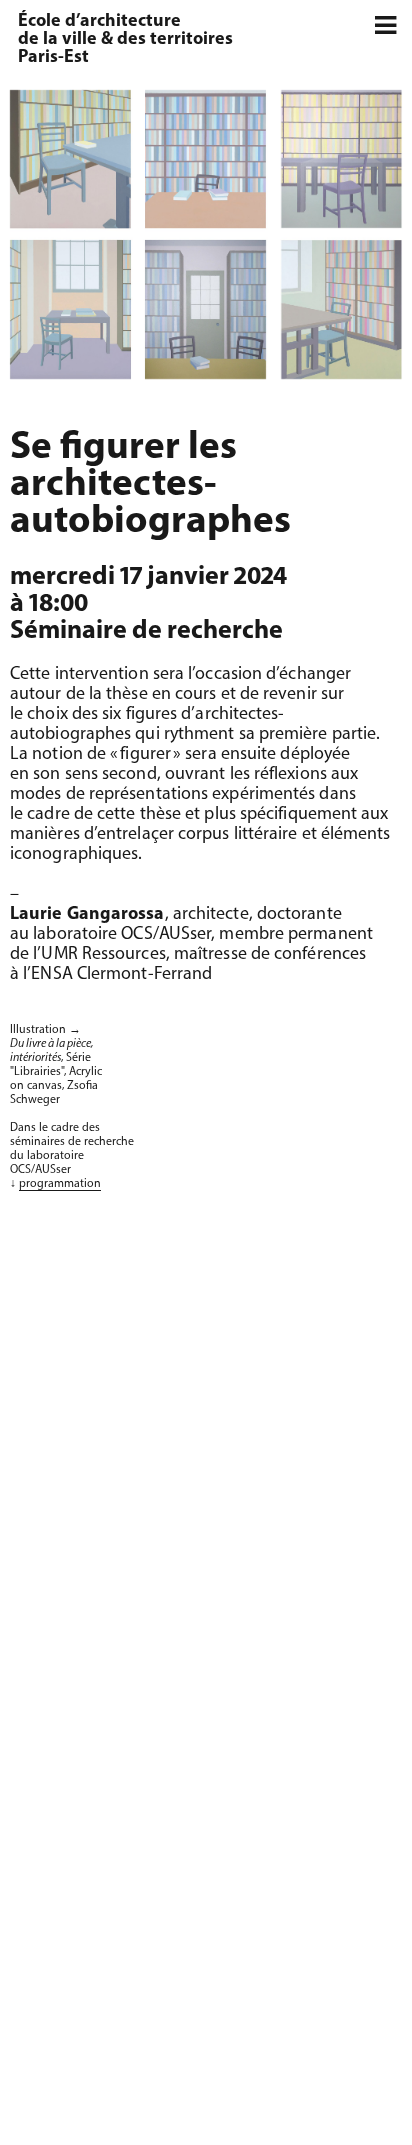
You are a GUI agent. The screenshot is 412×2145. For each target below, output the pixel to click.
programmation (60, 1184)
